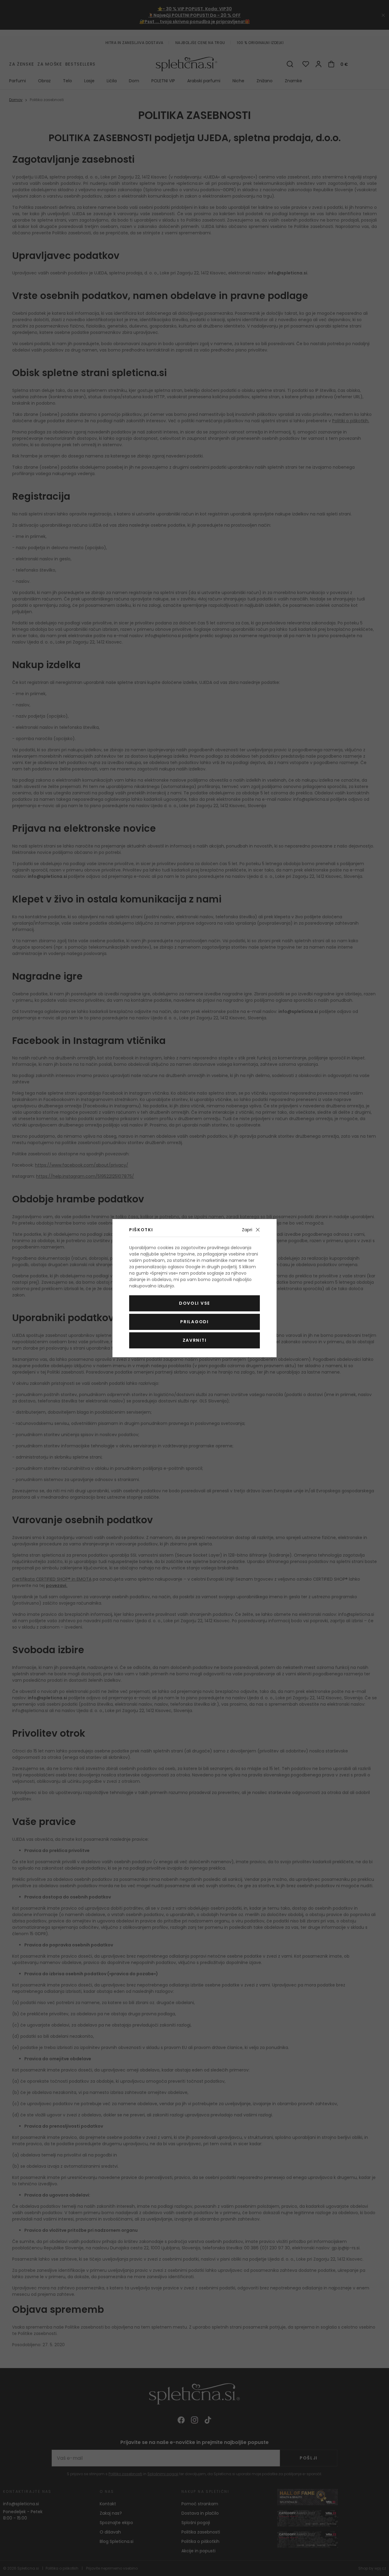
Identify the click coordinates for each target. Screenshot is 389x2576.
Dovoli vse (194, 1303)
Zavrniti (194, 1340)
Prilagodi (194, 1322)
